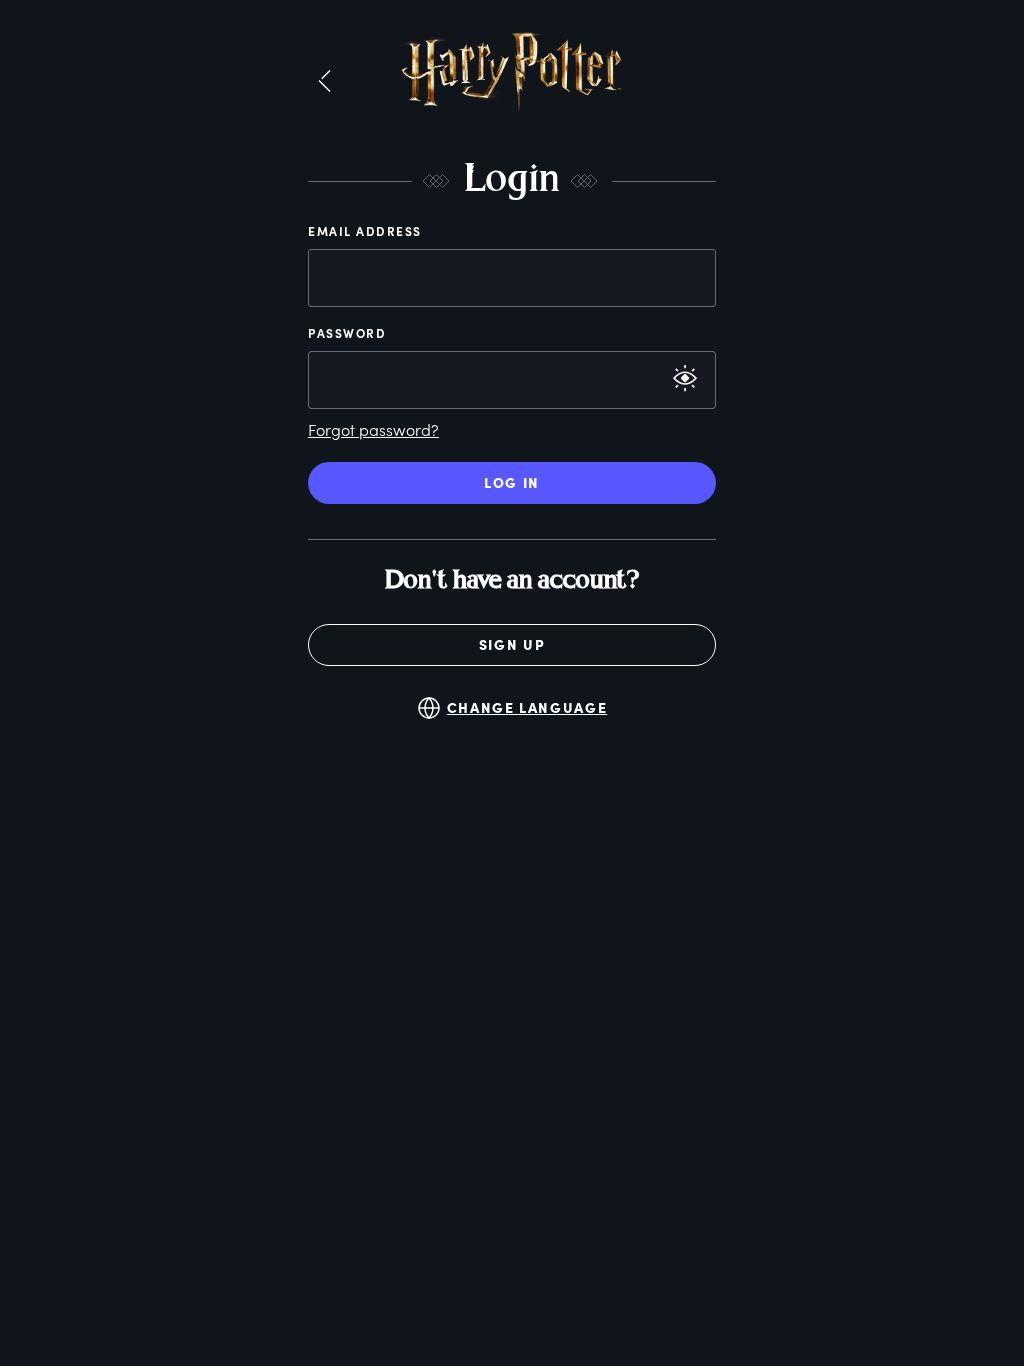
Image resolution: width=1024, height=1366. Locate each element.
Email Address (365, 231)
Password (347, 333)
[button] (324, 82)
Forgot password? (373, 429)
